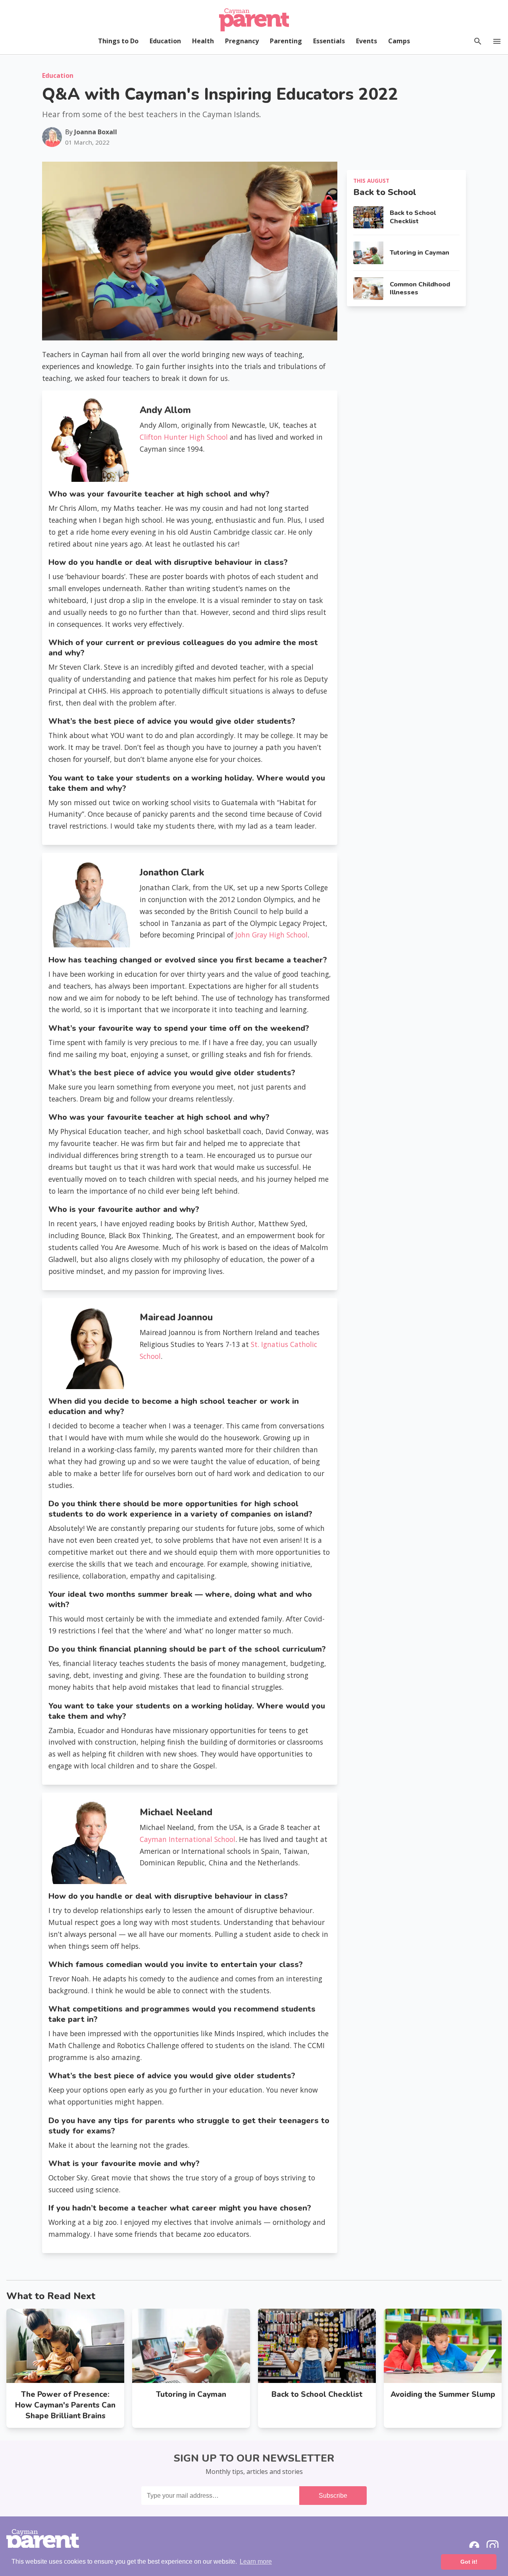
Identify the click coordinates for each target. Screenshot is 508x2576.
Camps (399, 41)
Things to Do (118, 41)
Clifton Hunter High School (184, 437)
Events (367, 41)
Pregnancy (242, 41)
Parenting (286, 41)
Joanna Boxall (96, 132)
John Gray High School (270, 935)
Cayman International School (188, 1839)
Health (203, 41)
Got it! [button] (469, 2562)
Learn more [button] (256, 2562)
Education (165, 41)
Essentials (329, 41)
